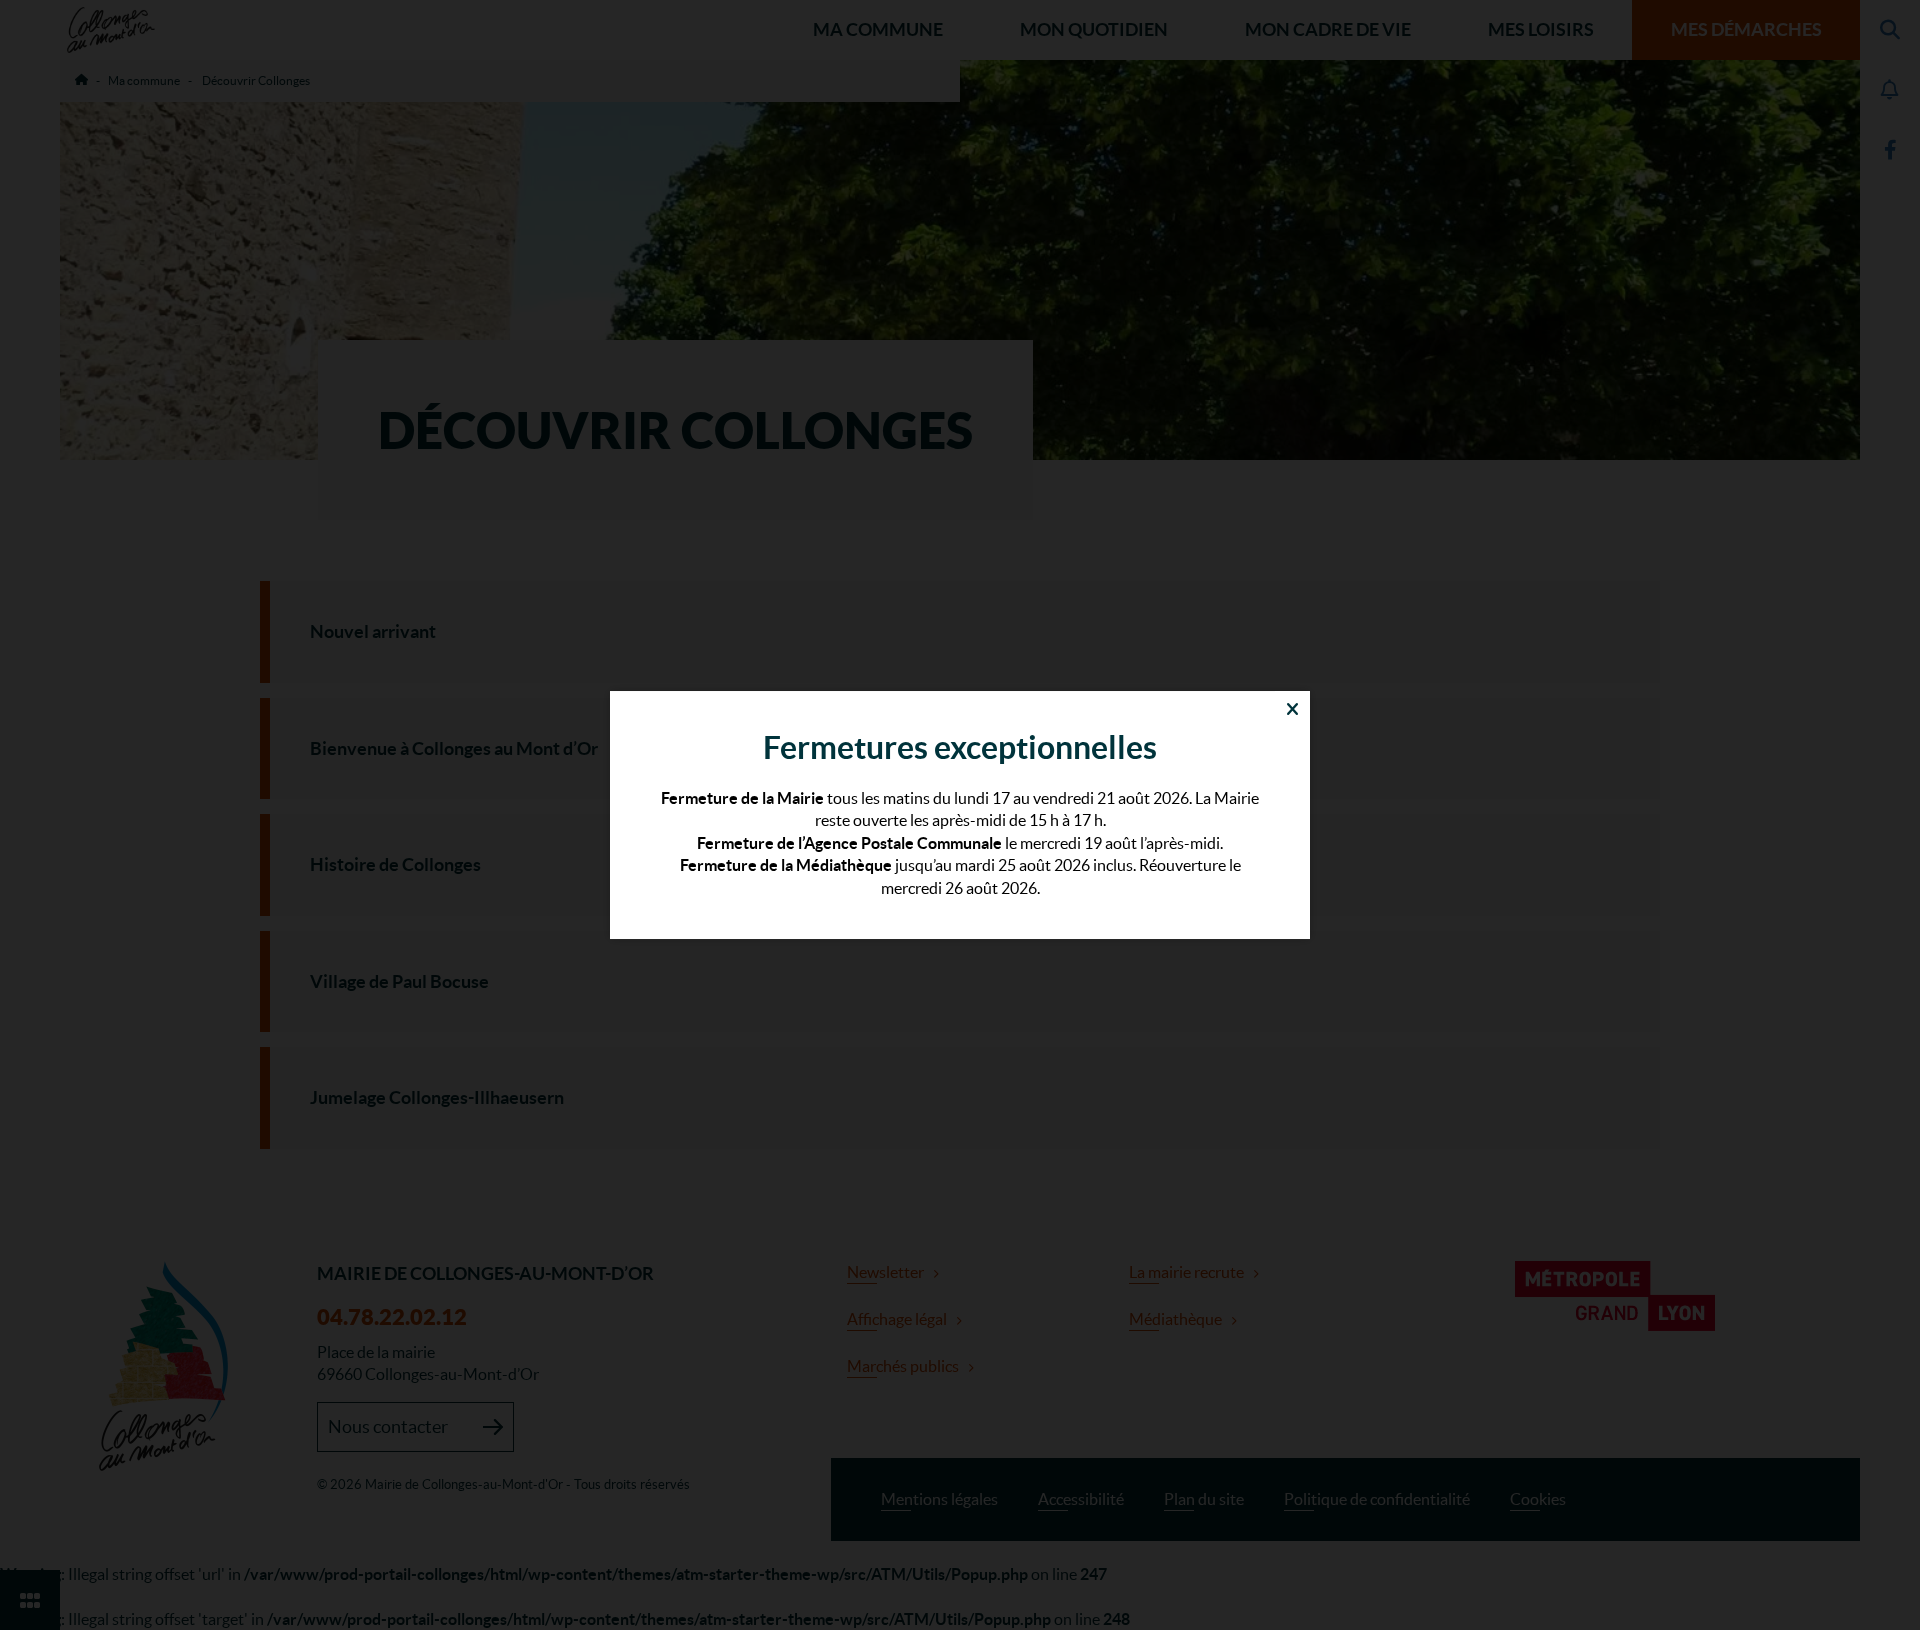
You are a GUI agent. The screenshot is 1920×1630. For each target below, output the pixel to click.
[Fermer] (1292, 708)
